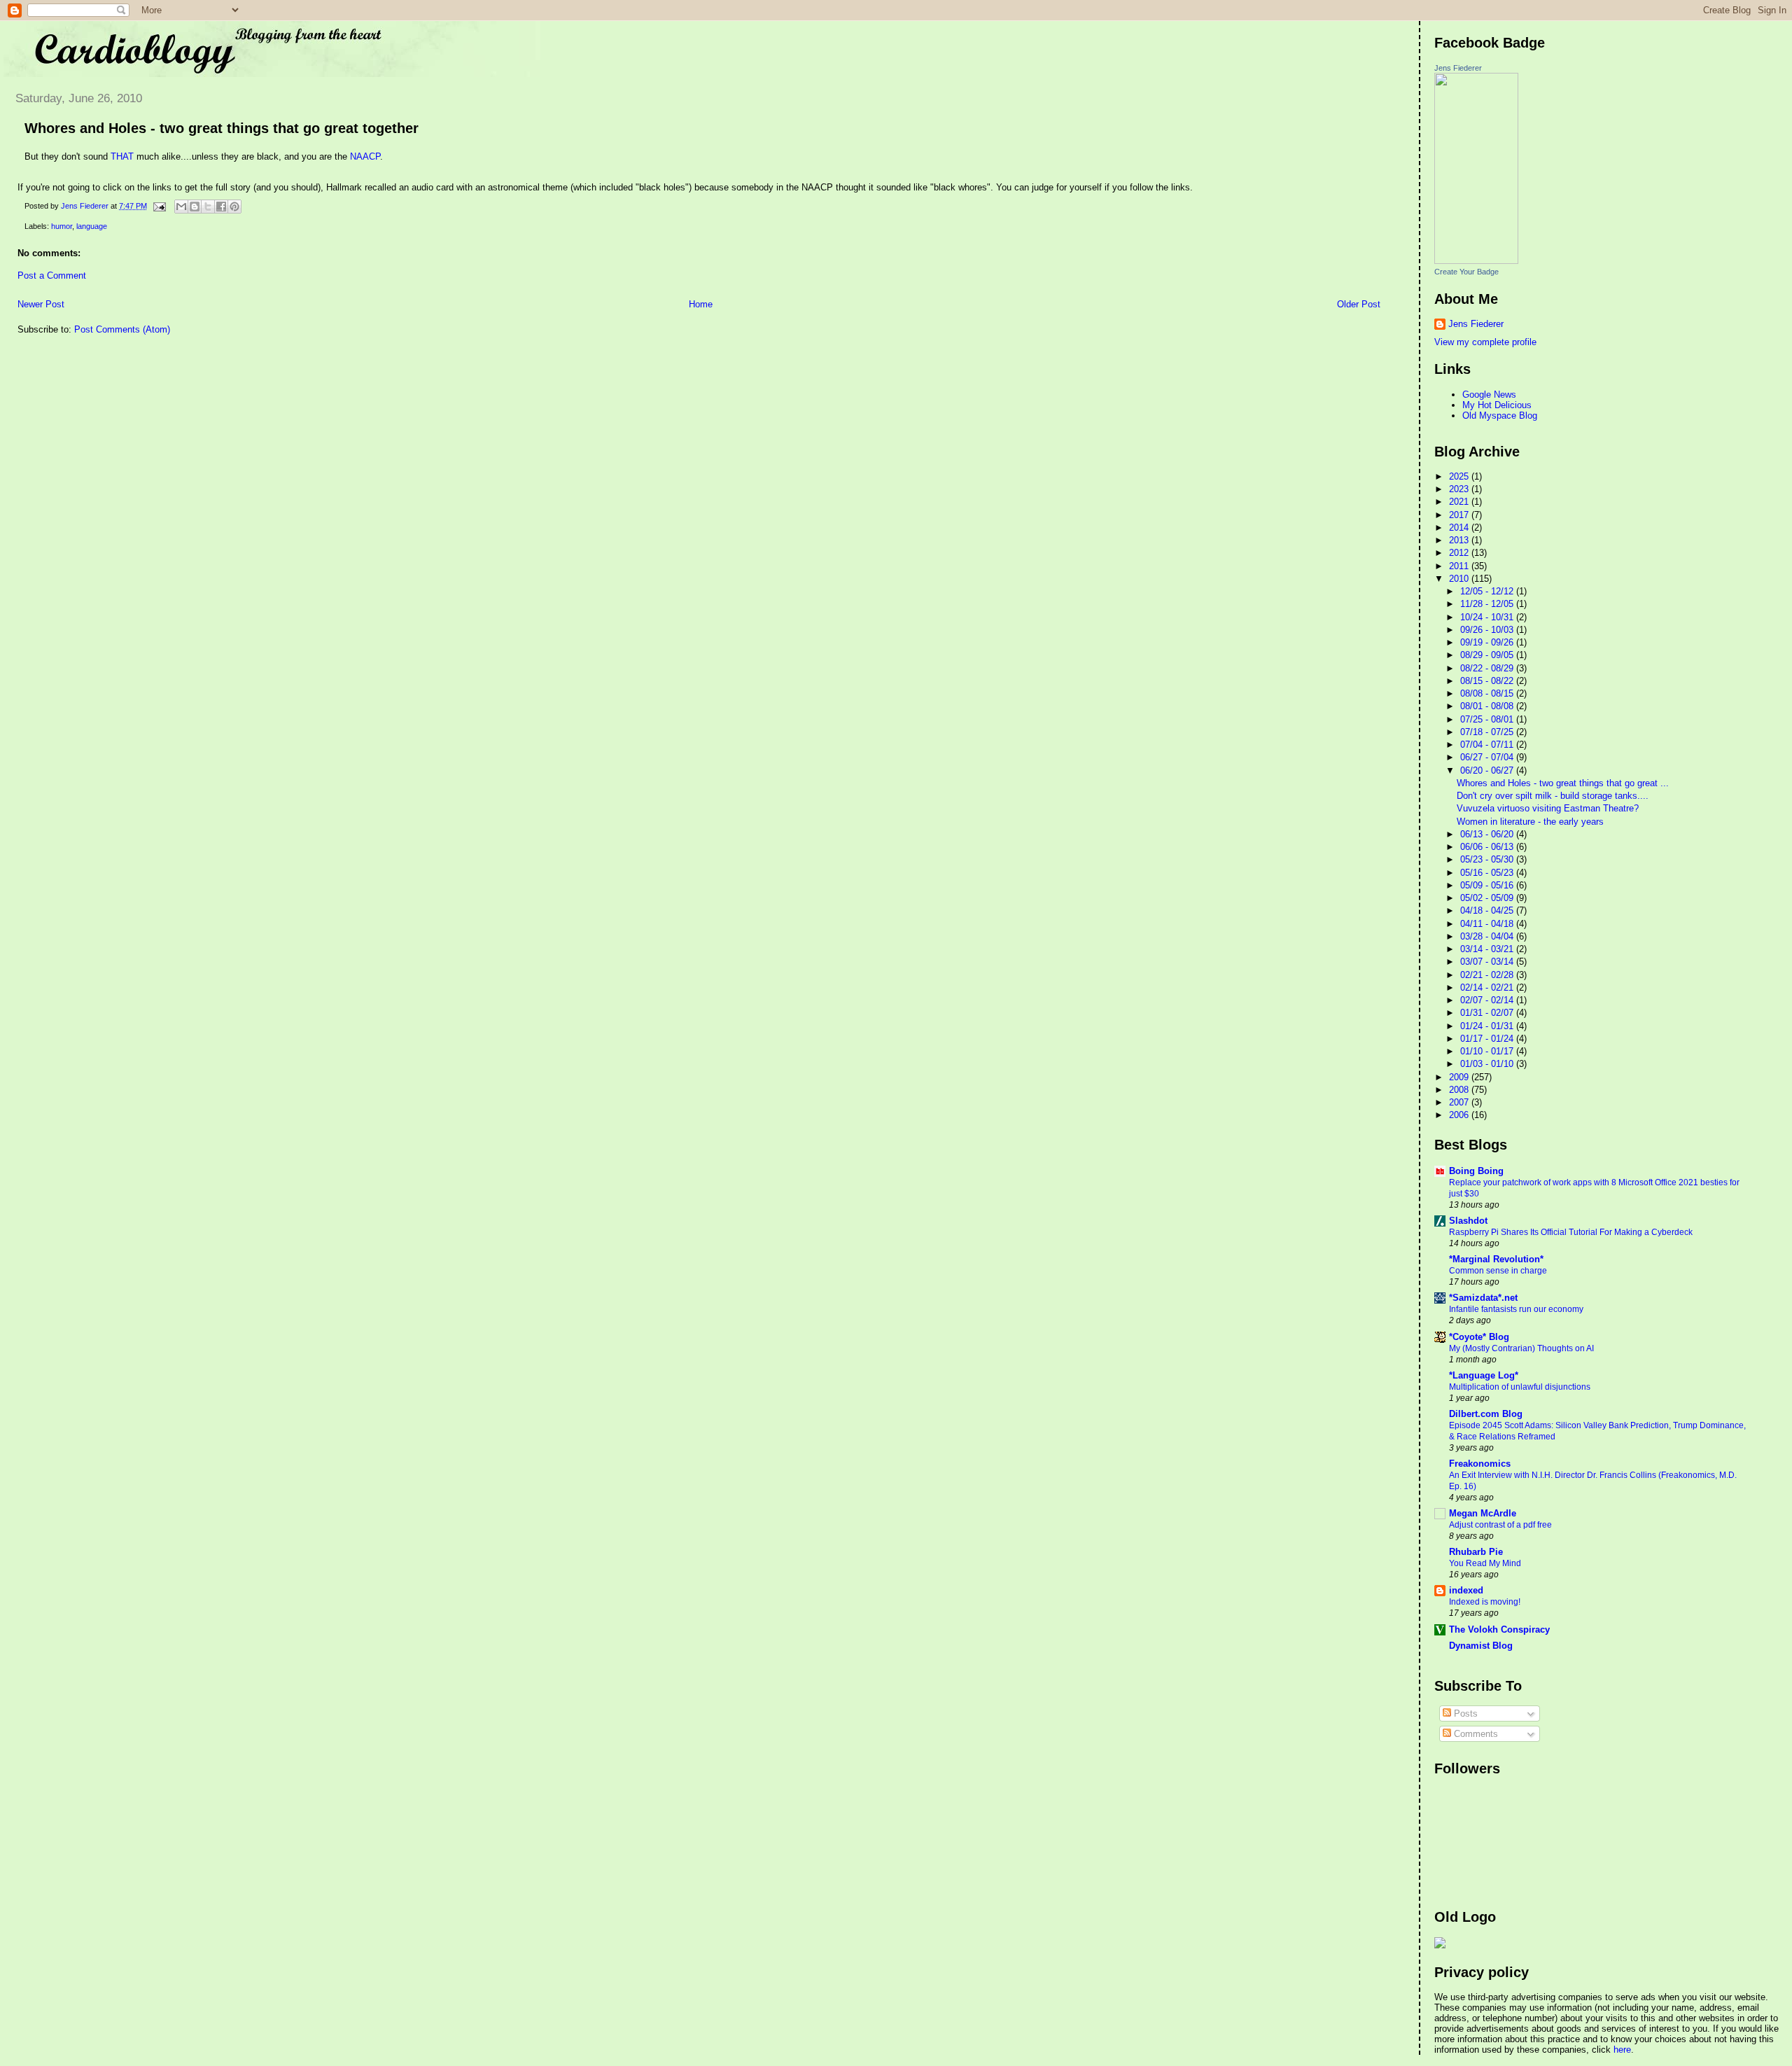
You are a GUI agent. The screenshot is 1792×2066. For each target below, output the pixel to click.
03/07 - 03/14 (1488, 962)
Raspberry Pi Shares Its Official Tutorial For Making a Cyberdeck (1571, 1232)
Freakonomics (1480, 1464)
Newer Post (41, 304)
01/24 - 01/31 (1488, 1026)
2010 (1460, 579)
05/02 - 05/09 (1488, 898)
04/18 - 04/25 (1488, 910)
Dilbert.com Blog (1486, 1414)
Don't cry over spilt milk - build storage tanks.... (1553, 796)
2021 (1460, 502)
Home (701, 304)
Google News (1489, 395)
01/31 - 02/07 (1488, 1013)
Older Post (1359, 304)
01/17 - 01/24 (1488, 1039)
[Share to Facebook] (221, 207)
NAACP (365, 156)
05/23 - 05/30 (1488, 859)
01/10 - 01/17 (1488, 1051)
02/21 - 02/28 (1488, 975)
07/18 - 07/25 (1488, 732)
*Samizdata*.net (1483, 1298)
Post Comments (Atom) (122, 329)
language (92, 226)
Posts (1464, 1713)
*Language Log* (1484, 1375)
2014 (1460, 528)
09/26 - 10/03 (1488, 630)
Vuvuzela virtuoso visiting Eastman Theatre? (1548, 808)
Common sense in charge (1498, 1271)
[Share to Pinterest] (234, 207)
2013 (1460, 540)
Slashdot (1468, 1221)
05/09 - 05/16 (1488, 885)
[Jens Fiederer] (1476, 261)
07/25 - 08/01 (1488, 719)
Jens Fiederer (1458, 68)
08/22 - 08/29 (1488, 668)
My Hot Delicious (1497, 405)
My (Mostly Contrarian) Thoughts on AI (1521, 1348)
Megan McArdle (1483, 1513)
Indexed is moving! (1485, 1602)
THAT (122, 156)
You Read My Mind (1485, 1563)
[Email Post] (159, 206)
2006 (1460, 1115)
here (1622, 2050)
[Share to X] (208, 207)
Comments (1475, 1734)
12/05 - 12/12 (1488, 591)
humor (62, 226)
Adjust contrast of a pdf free (1500, 1525)
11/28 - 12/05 (1488, 604)
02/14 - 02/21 (1488, 987)
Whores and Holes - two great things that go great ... (1563, 783)
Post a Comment (52, 275)
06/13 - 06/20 (1488, 834)
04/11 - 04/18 (1488, 924)
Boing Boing (1476, 1171)
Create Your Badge (1466, 272)
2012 (1460, 553)
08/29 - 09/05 (1488, 655)
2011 (1460, 566)
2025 (1460, 476)
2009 (1460, 1077)
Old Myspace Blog (1500, 416)
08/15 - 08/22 (1488, 681)
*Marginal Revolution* (1496, 1259)
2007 (1460, 1102)
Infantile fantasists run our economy (1516, 1309)
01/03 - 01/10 (1488, 1064)
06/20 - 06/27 (1488, 770)
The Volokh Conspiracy (1499, 1629)
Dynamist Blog (1481, 1646)
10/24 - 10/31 (1488, 617)
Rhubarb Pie (1476, 1552)
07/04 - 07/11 (1488, 745)
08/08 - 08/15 (1488, 693)
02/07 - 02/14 (1488, 1000)
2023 (1460, 489)
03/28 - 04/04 (1488, 936)
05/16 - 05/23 (1488, 873)
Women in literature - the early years (1530, 822)
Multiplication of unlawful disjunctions (1520, 1387)
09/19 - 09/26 (1488, 642)
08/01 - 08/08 (1488, 706)
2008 (1460, 1090)
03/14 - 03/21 (1488, 949)
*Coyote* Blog (1479, 1337)
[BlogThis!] (195, 207)
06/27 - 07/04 (1488, 757)
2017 (1460, 515)
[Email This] (181, 207)
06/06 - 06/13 (1488, 847)
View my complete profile (1485, 342)
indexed (1466, 1590)
